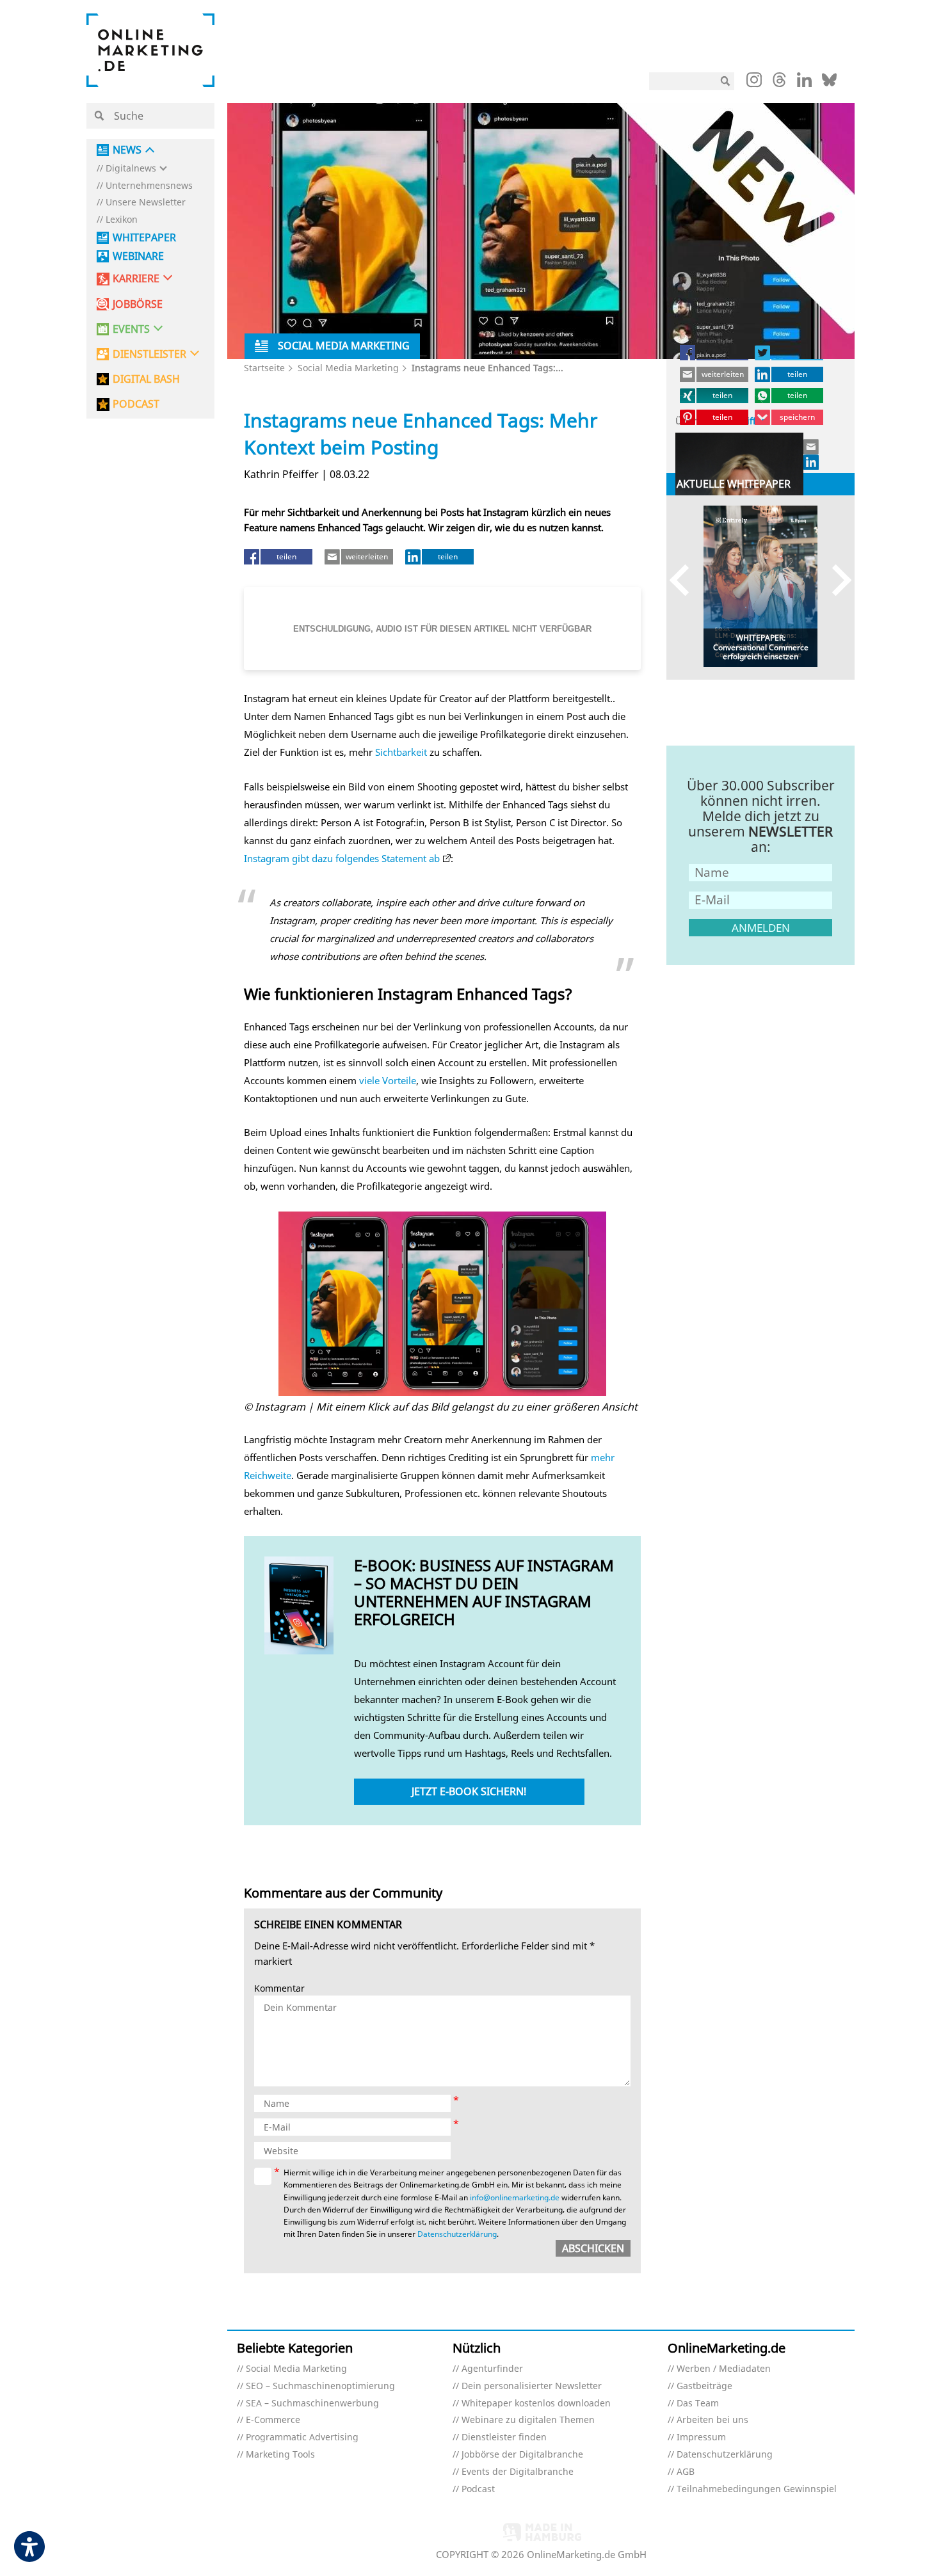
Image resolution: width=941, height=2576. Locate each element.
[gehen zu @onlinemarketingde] (779, 83)
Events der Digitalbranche (518, 2472)
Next (836, 580)
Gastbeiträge (704, 2386)
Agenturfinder (492, 2369)
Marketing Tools (280, 2455)
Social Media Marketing (348, 368)
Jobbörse (138, 304)
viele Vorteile (388, 1080)
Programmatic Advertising (302, 2437)
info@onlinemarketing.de (515, 2197)
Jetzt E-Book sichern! (469, 1791)
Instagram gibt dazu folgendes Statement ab (342, 858)
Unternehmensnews (149, 186)
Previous (685, 580)
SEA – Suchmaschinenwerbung (312, 2404)
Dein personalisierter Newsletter (532, 2386)
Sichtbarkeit (401, 752)
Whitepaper (144, 238)
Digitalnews (131, 169)
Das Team (698, 2404)
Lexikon (122, 220)
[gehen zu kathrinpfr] (812, 462)
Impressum (701, 2437)
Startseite (264, 368)
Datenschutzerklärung (457, 2234)
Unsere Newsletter (146, 203)
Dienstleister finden (504, 2437)
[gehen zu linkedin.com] (804, 83)
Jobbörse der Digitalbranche (522, 2455)
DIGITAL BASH (146, 379)
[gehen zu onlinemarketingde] (754, 83)
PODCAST (136, 404)
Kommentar (279, 1989)
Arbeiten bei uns (712, 2420)
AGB (686, 2472)
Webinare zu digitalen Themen (528, 2420)
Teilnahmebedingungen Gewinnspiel (757, 2489)
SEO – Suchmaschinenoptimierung (320, 2386)
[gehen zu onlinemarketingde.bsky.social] (829, 83)
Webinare (138, 256)
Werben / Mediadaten (724, 2369)
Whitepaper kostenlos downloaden (536, 2404)
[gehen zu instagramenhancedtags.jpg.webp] (442, 1304)
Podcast (478, 2489)
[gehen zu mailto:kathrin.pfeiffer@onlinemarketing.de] (812, 447)
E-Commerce (273, 2420)
